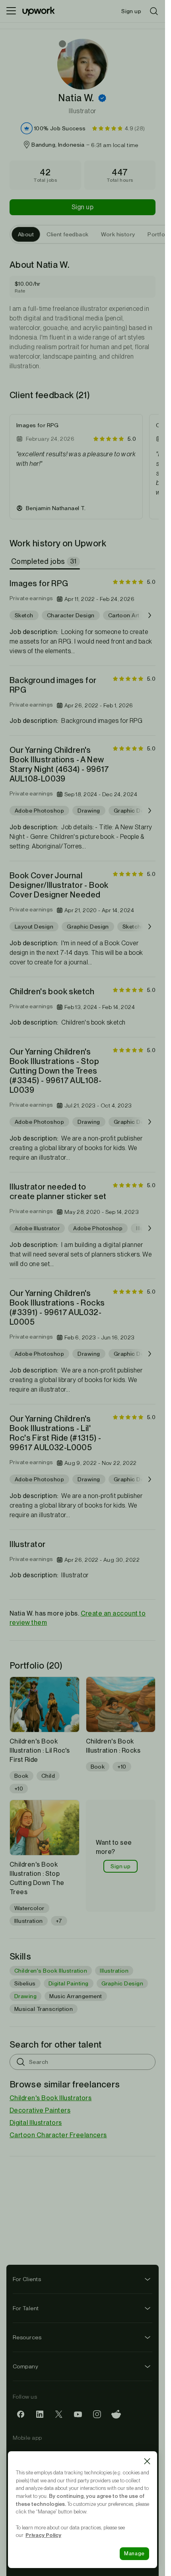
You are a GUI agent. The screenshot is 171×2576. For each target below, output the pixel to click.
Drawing (25, 1996)
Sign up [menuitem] (131, 11)
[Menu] (11, 11)
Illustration (114, 1971)
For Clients (27, 2279)
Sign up (83, 207)
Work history (118, 234)
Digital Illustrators (36, 2123)
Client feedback (67, 234)
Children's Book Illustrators (51, 2098)
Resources (27, 2337)
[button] (102, 98)
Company (25, 2366)
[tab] (46, 562)
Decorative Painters (40, 2110)
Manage (134, 2553)
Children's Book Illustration (51, 1971)
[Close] (147, 2461)
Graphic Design (122, 1983)
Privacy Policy (43, 2535)
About (26, 234)
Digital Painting (69, 1983)
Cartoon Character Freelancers (58, 2135)
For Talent (26, 2308)
